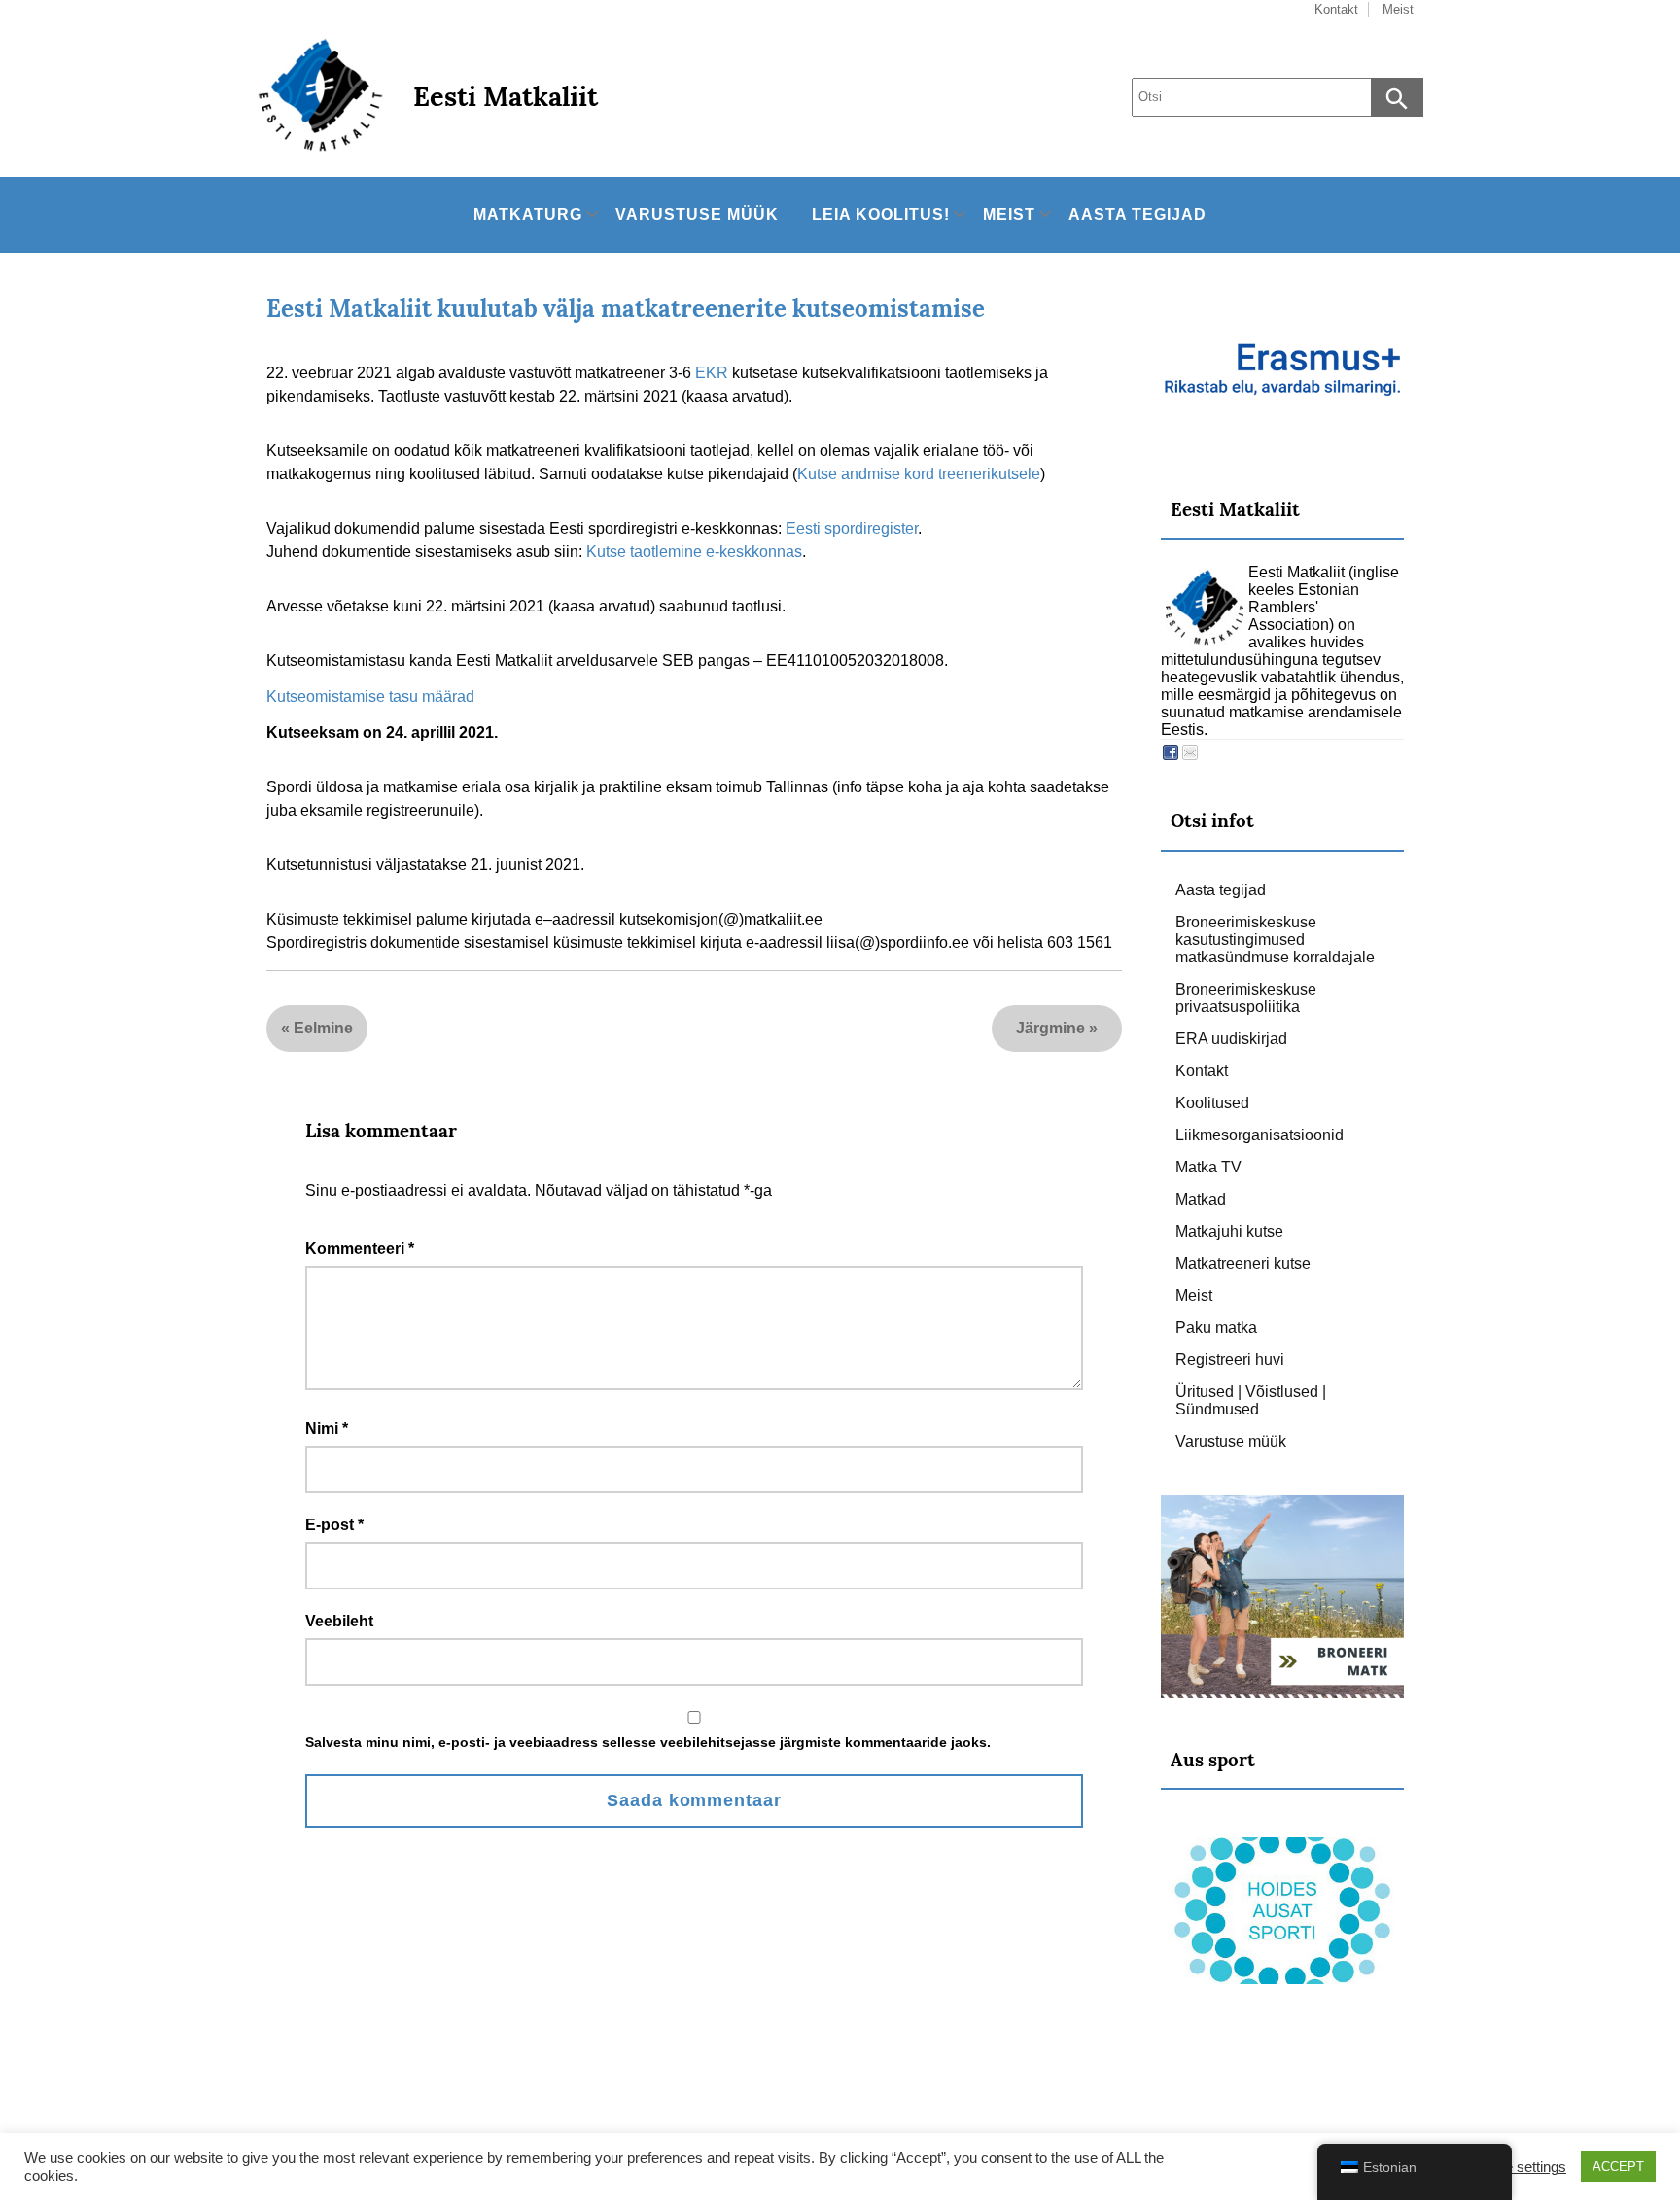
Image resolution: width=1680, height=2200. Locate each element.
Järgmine (1050, 1028)
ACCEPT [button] (1618, 2166)
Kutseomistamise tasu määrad (370, 697)
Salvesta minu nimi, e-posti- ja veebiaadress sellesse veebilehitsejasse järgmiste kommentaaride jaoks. (648, 1742)
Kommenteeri (360, 1249)
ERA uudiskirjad (1231, 1039)
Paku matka (1216, 1327)
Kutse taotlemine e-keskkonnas (694, 552)
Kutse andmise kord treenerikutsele (919, 474)
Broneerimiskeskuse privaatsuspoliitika (1246, 998)
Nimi (327, 1429)
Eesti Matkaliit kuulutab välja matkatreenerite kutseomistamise (626, 309)
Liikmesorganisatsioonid (1260, 1135)
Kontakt (1202, 1071)
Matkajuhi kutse (1229, 1231)
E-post (334, 1525)
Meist (1009, 214)
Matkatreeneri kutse (1243, 1263)
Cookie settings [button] (1517, 2167)
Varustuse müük (697, 214)
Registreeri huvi (1230, 1360)
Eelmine (323, 1028)
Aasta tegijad (1137, 214)
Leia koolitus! (881, 214)
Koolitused (1212, 1103)
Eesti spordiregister (852, 528)
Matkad (1201, 1199)
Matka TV (1208, 1167)
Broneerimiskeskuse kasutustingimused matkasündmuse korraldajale (1275, 940)
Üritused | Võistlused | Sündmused (1251, 1400)
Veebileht (339, 1621)
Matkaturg (528, 214)
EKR (712, 373)
